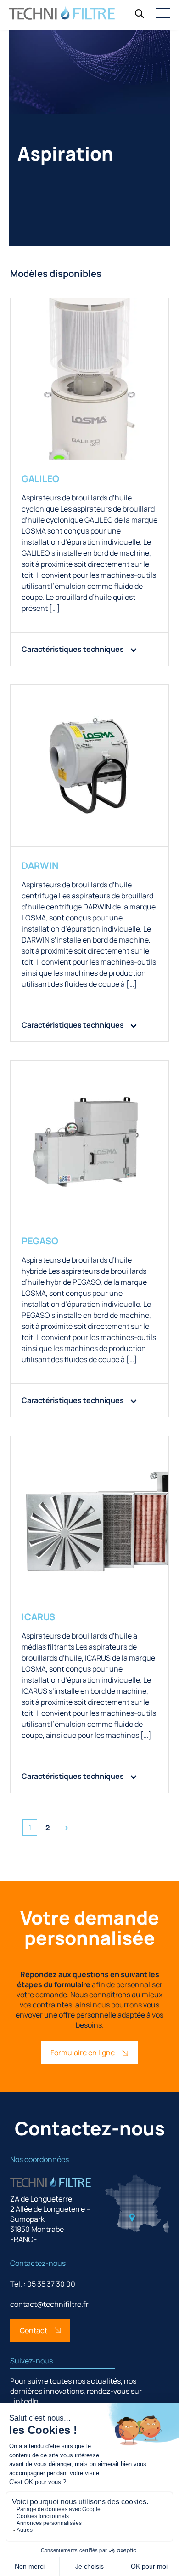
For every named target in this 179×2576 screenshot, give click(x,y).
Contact (34, 2330)
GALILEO (40, 479)
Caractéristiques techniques (73, 649)
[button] (140, 14)
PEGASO (40, 1241)
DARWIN (40, 865)
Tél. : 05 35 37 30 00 (43, 2284)
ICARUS (38, 1617)
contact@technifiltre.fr (49, 2304)
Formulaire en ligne (83, 2053)
